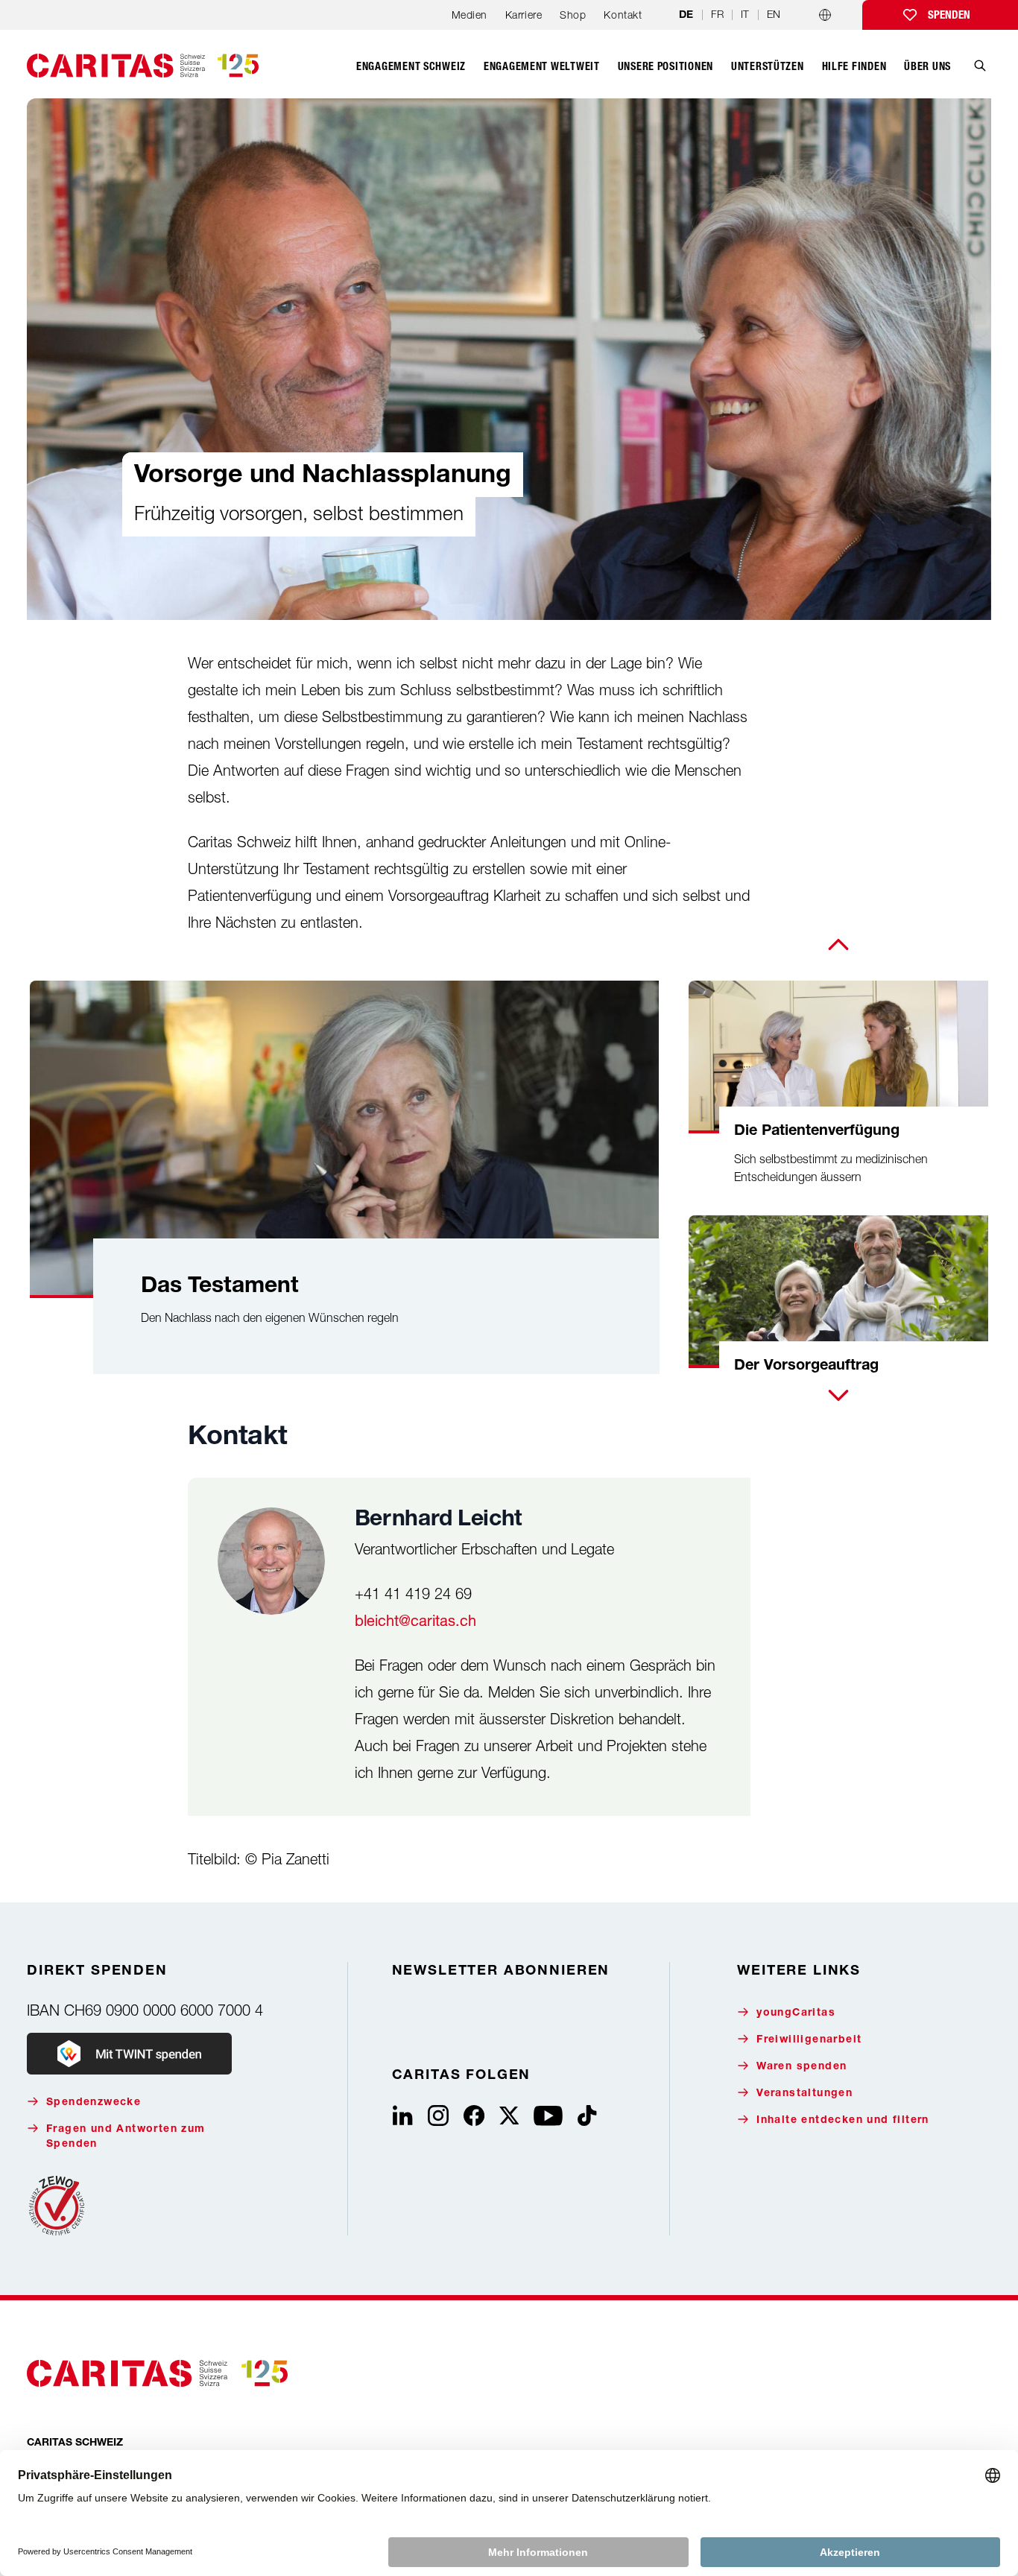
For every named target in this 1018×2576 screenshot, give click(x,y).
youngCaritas (796, 2013)
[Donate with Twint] (129, 2054)
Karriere (524, 15)
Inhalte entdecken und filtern (843, 2121)
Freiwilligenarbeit (809, 2040)
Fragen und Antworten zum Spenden (126, 2137)
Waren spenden (802, 2067)
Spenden (949, 15)
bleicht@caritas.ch (415, 1620)
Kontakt (623, 15)
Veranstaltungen (804, 2094)
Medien (470, 15)
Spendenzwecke (94, 2103)
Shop (573, 15)
